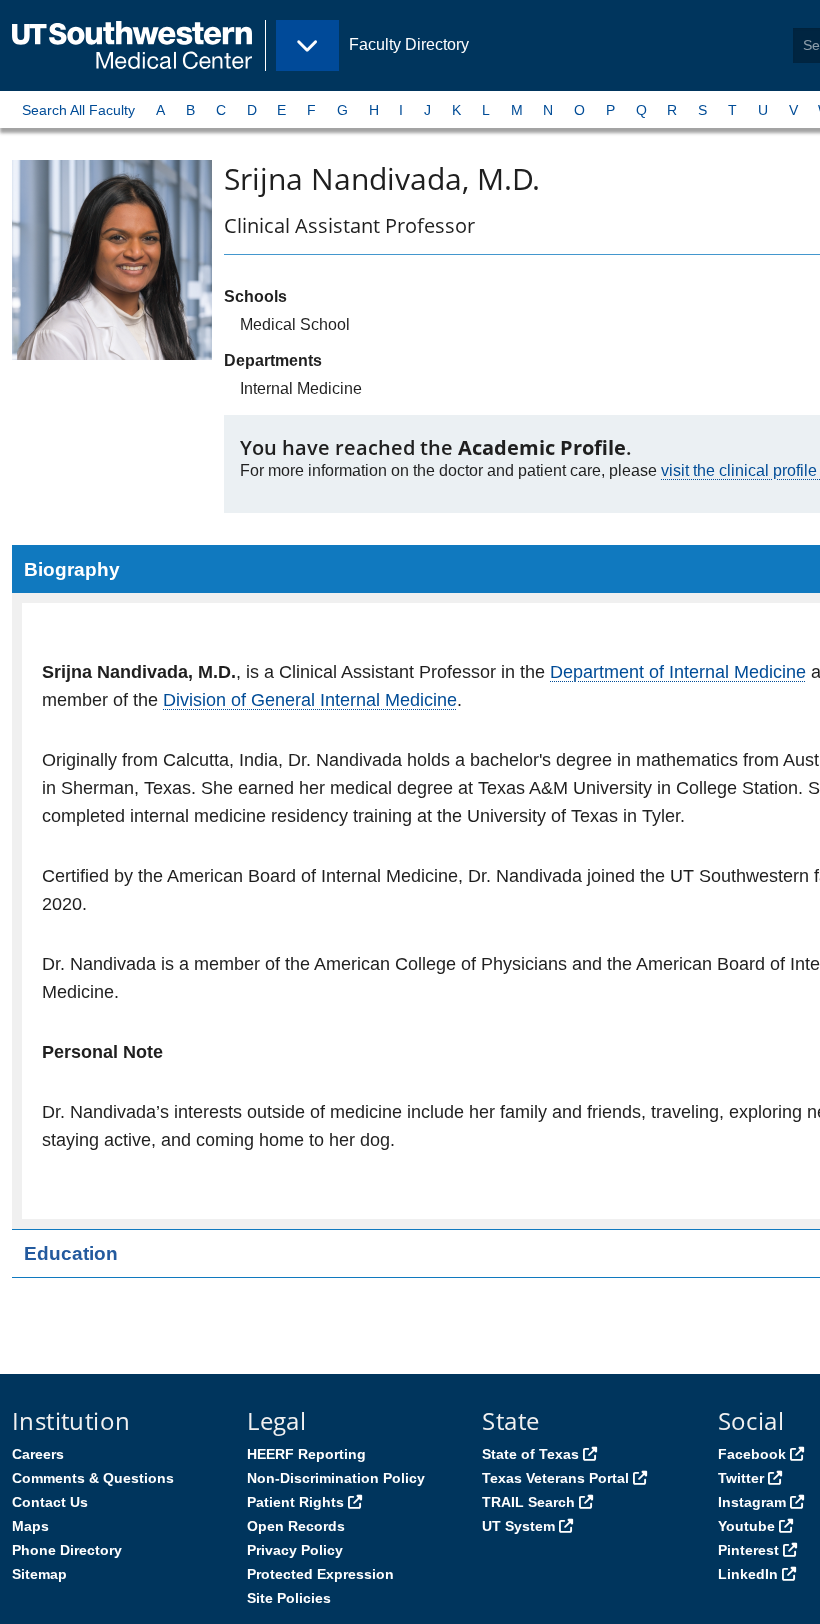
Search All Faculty (78, 110)
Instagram (752, 1502)
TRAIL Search (528, 1502)
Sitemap (39, 1574)
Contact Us (50, 1502)
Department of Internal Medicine (678, 672)
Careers (38, 1454)
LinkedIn (748, 1574)
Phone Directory (67, 1550)
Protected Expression (320, 1574)
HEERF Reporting (306, 1454)
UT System (518, 1526)
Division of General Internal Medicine (310, 700)
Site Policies (289, 1598)
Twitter (741, 1478)
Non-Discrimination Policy (336, 1478)
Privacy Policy (295, 1550)
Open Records (296, 1526)
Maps (30, 1526)
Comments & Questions (93, 1478)
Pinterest (748, 1550)
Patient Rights (295, 1502)
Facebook (752, 1454)
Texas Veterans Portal (555, 1478)
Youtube (746, 1526)
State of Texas (530, 1454)
